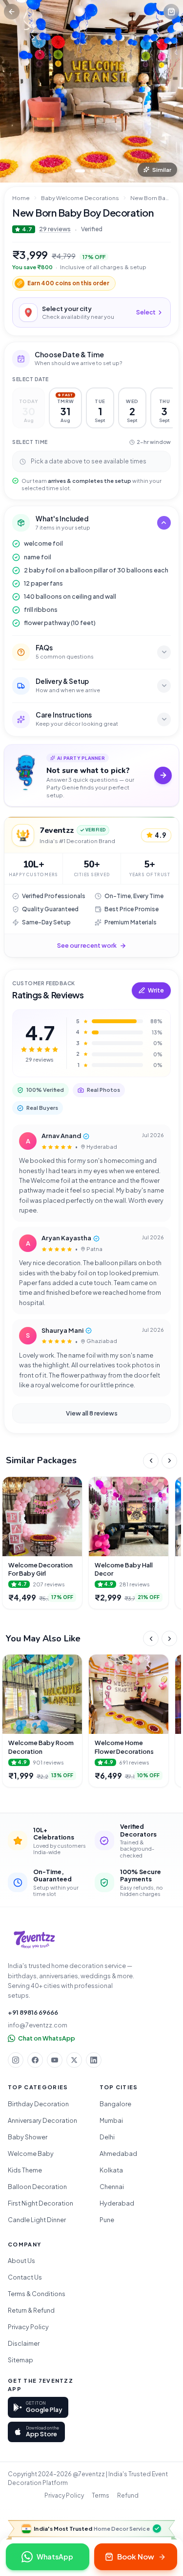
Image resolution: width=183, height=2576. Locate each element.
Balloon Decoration (37, 2187)
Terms (101, 2495)
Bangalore (115, 2104)
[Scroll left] (151, 1461)
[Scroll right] (169, 1461)
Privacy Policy (28, 2327)
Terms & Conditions (37, 2294)
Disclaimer (24, 2343)
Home (21, 198)
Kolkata (111, 2170)
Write (156, 990)
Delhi (107, 2137)
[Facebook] (35, 2060)
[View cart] (171, 12)
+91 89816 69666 (33, 2012)
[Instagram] (16, 2060)
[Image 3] (103, 171)
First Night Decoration (41, 2203)
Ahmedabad (118, 2153)
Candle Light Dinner (37, 2220)
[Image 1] (80, 171)
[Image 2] (92, 171)
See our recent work (87, 945)
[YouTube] (55, 2060)
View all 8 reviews (92, 1413)
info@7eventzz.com (38, 2025)
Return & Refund (31, 2310)
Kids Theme (25, 2170)
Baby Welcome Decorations (80, 198)
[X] (74, 2060)
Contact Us (25, 2277)
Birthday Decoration (38, 2104)
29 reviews (55, 229)
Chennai (112, 2187)
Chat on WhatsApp (47, 2038)
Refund (128, 2495)
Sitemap (20, 2360)
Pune (107, 2220)
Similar (162, 170)
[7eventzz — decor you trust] (34, 1940)
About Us (21, 2261)
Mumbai (111, 2120)
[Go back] (12, 12)
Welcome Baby (31, 2153)
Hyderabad (117, 2203)
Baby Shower (28, 2137)
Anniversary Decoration (42, 2120)
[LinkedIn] (94, 2060)
